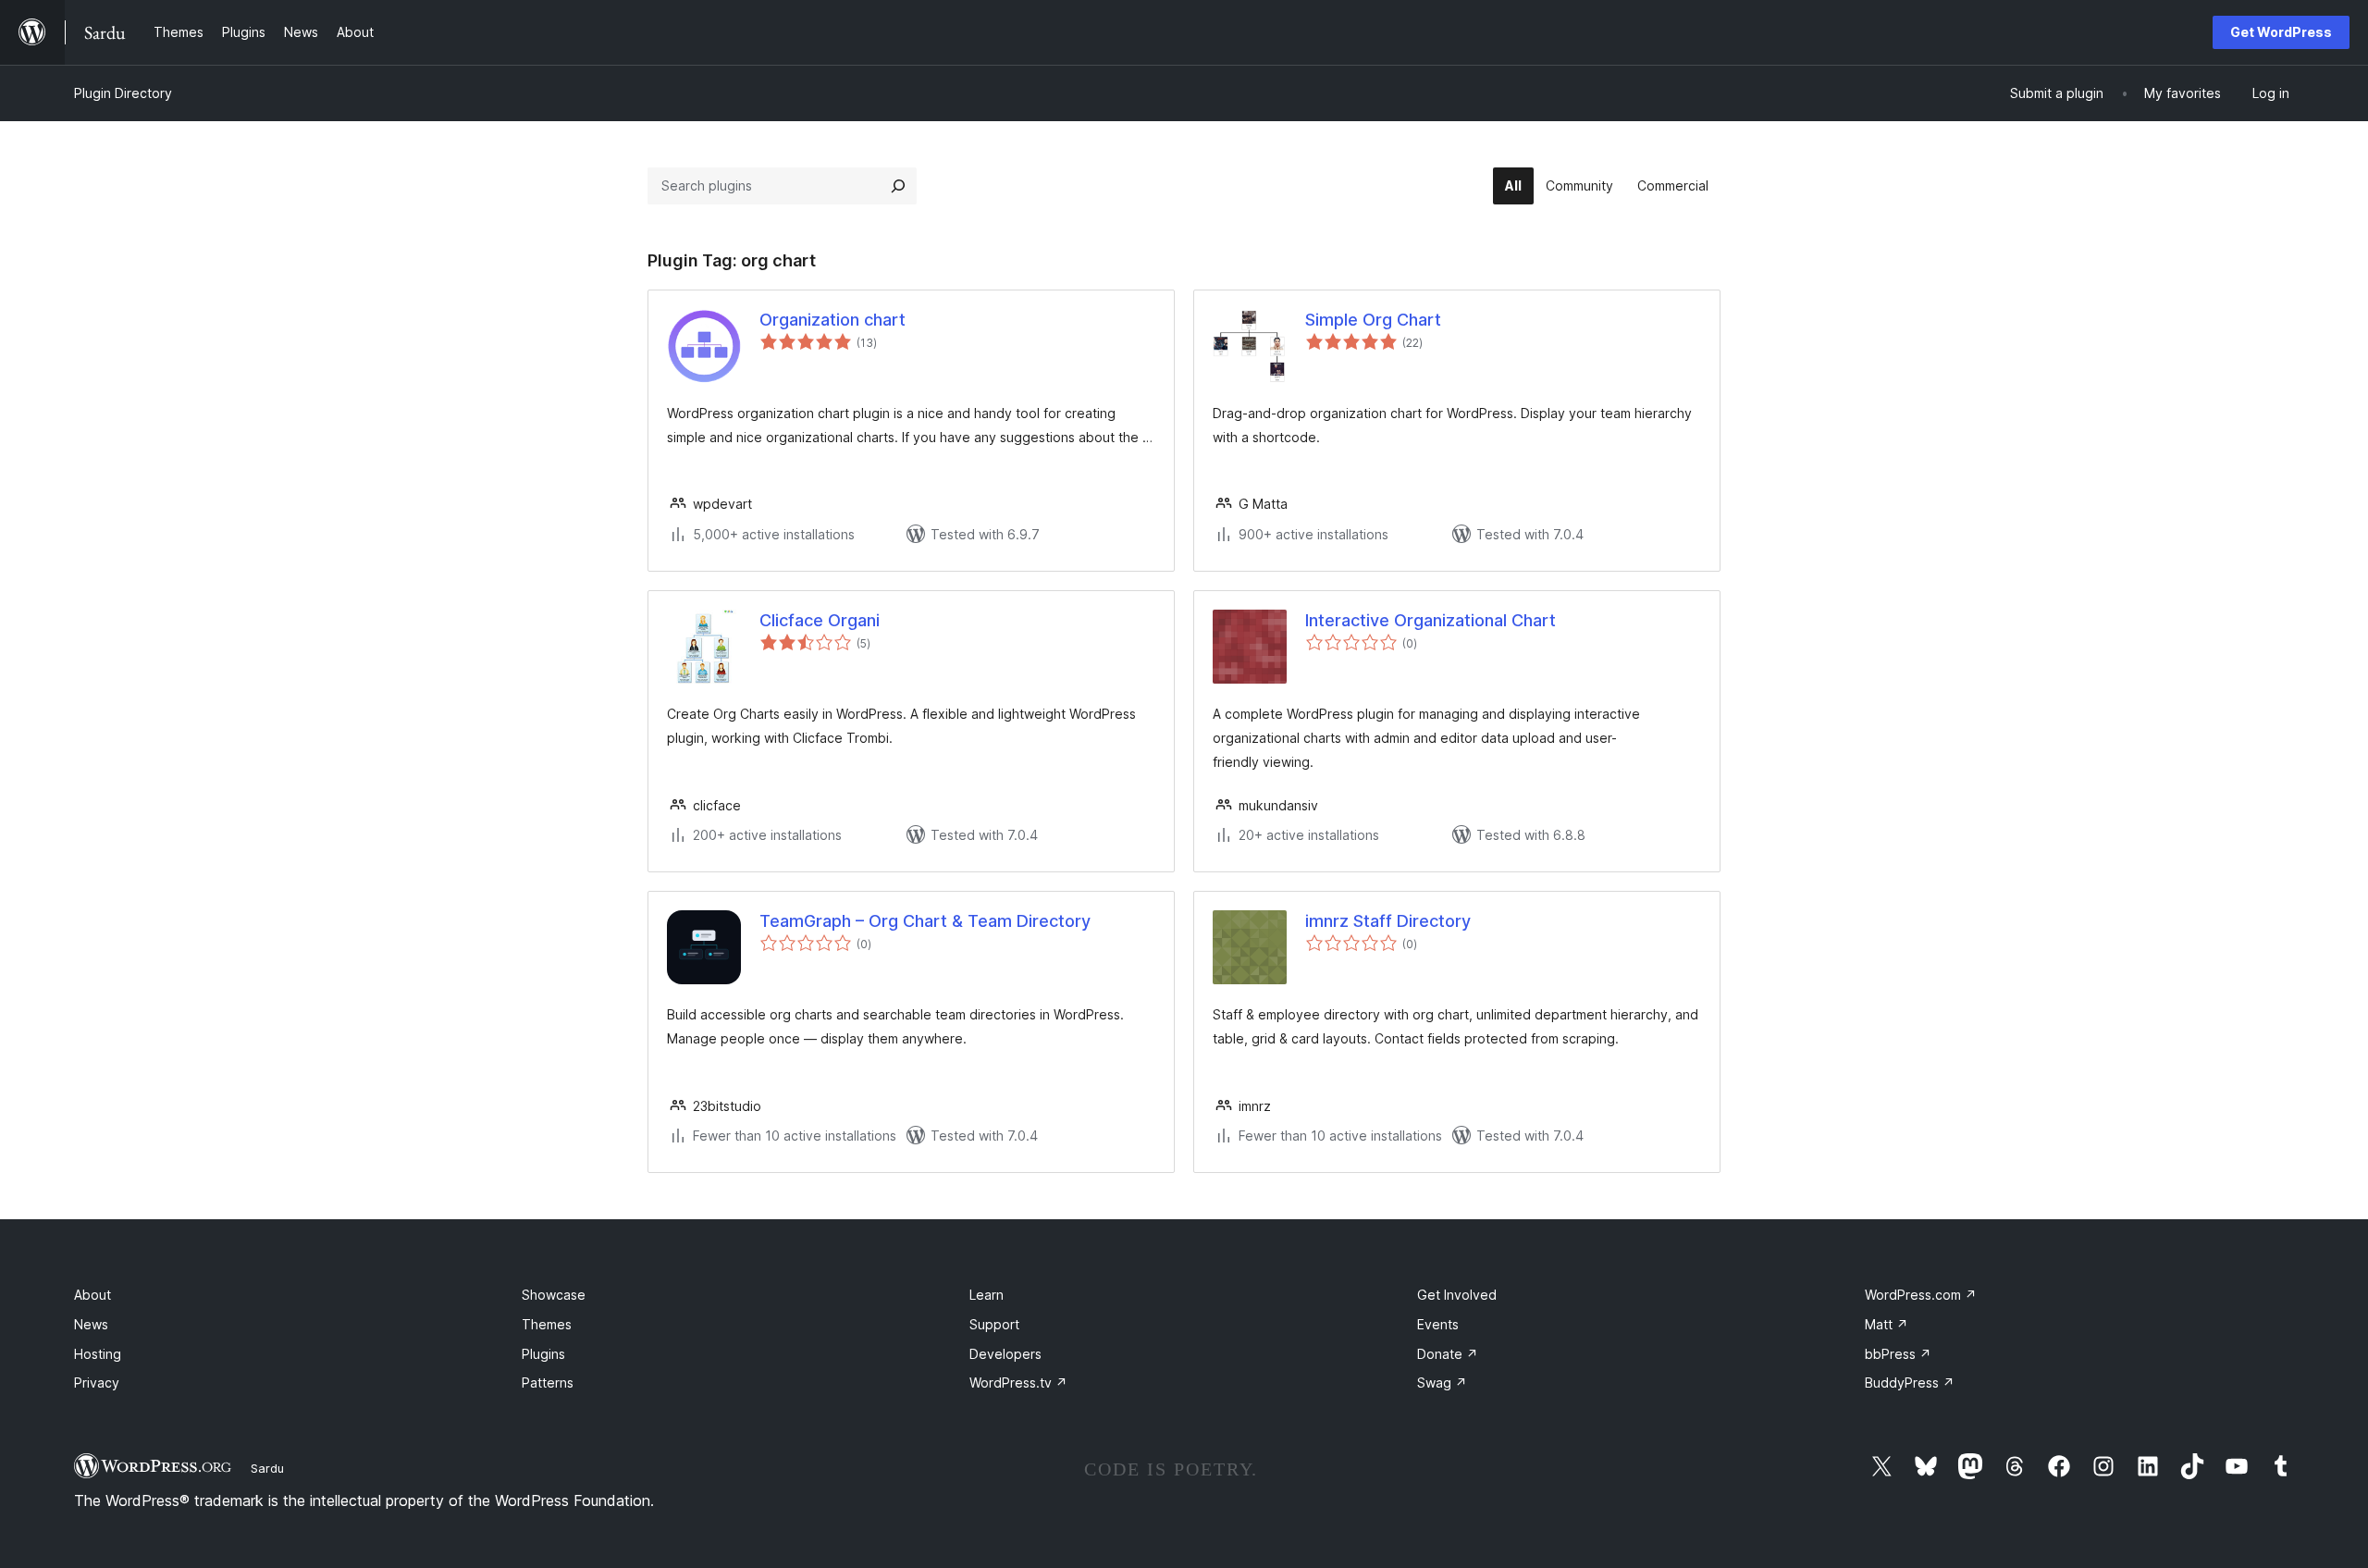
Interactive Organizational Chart (1431, 620)
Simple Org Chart (1373, 320)
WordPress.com (1921, 1295)
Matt (1887, 1324)
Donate (1448, 1354)
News (91, 1324)
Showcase (554, 1295)
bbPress (1898, 1354)
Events (1438, 1324)
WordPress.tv (1018, 1383)
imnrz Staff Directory (1388, 921)
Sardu (267, 1468)
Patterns (548, 1383)
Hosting (98, 1354)
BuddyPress (1910, 1383)
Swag (1442, 1383)
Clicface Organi (820, 620)
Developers (1005, 1354)
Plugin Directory (123, 93)
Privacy (97, 1383)
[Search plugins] (898, 186)
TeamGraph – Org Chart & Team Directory (925, 921)
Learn (987, 1295)
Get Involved (1457, 1295)
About (92, 1295)
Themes (547, 1324)
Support (994, 1324)
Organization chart (832, 320)
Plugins (543, 1354)
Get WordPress (2281, 32)
